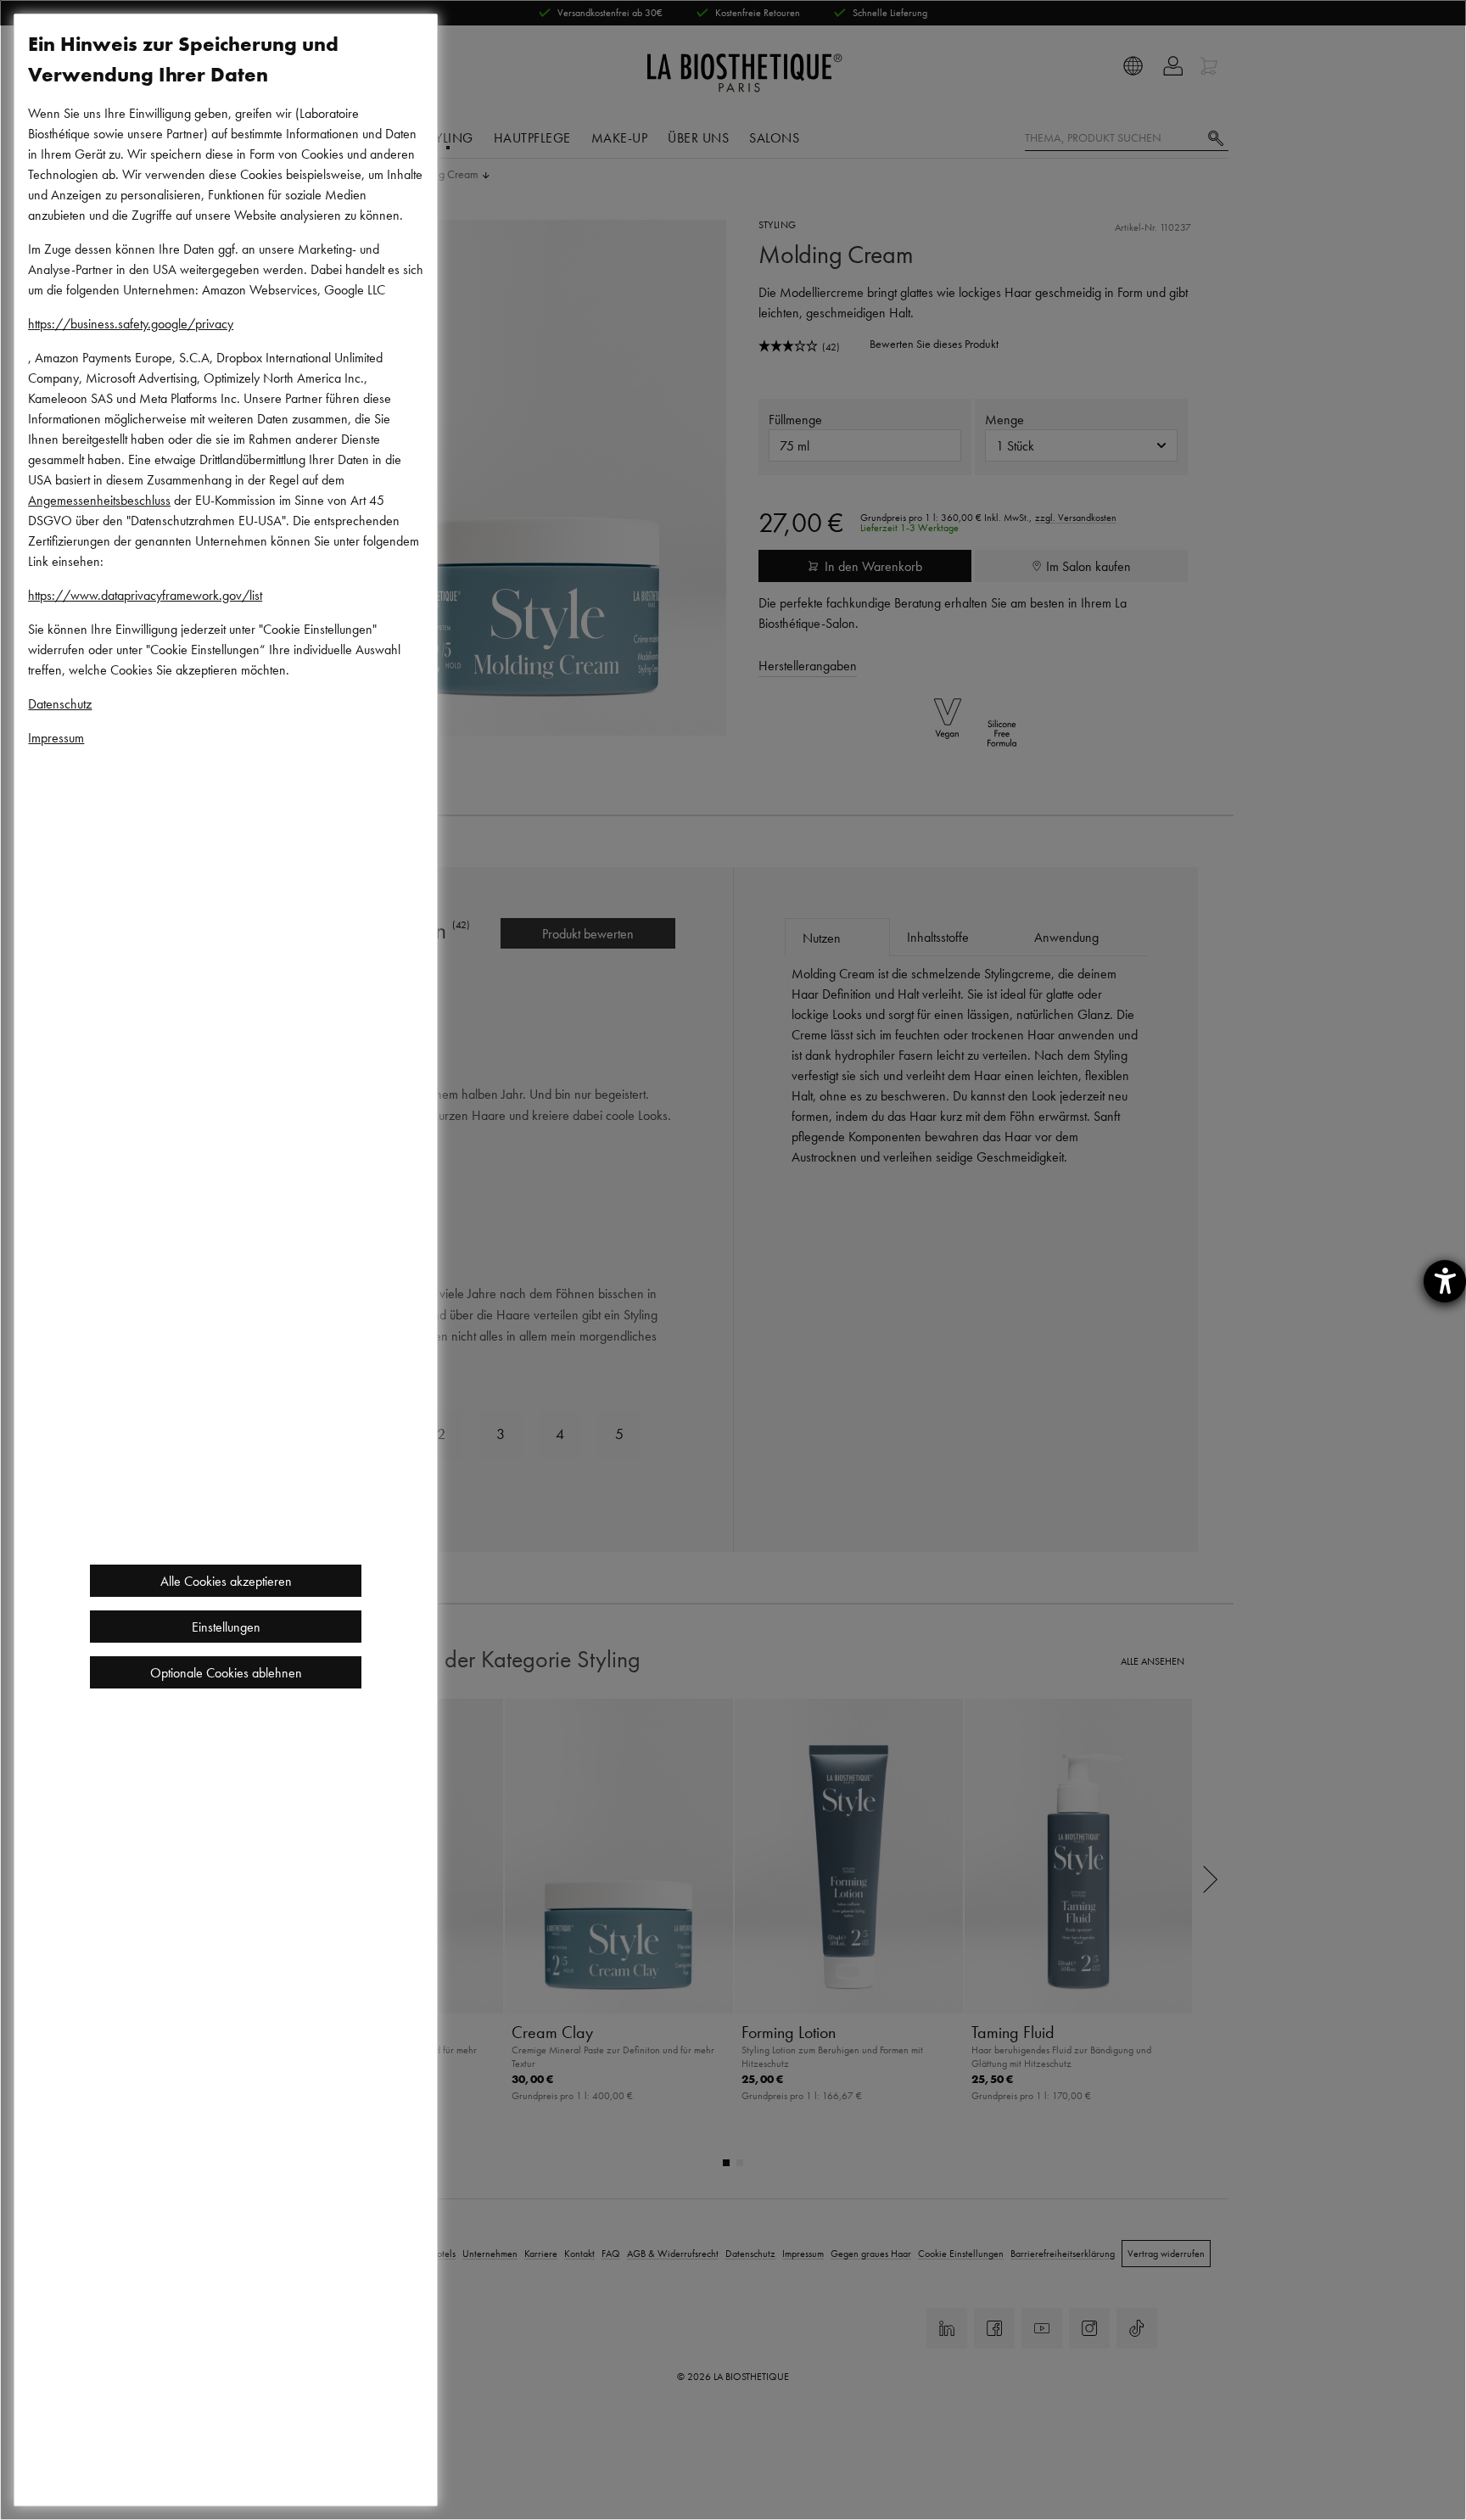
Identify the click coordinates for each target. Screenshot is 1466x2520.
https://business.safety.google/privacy (131, 323)
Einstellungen (226, 1627)
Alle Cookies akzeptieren (226, 1581)
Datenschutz (60, 703)
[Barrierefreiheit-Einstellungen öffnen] (1445, 1281)
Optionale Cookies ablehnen (226, 1672)
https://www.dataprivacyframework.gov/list (145, 595)
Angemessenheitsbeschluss (99, 500)
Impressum (56, 737)
